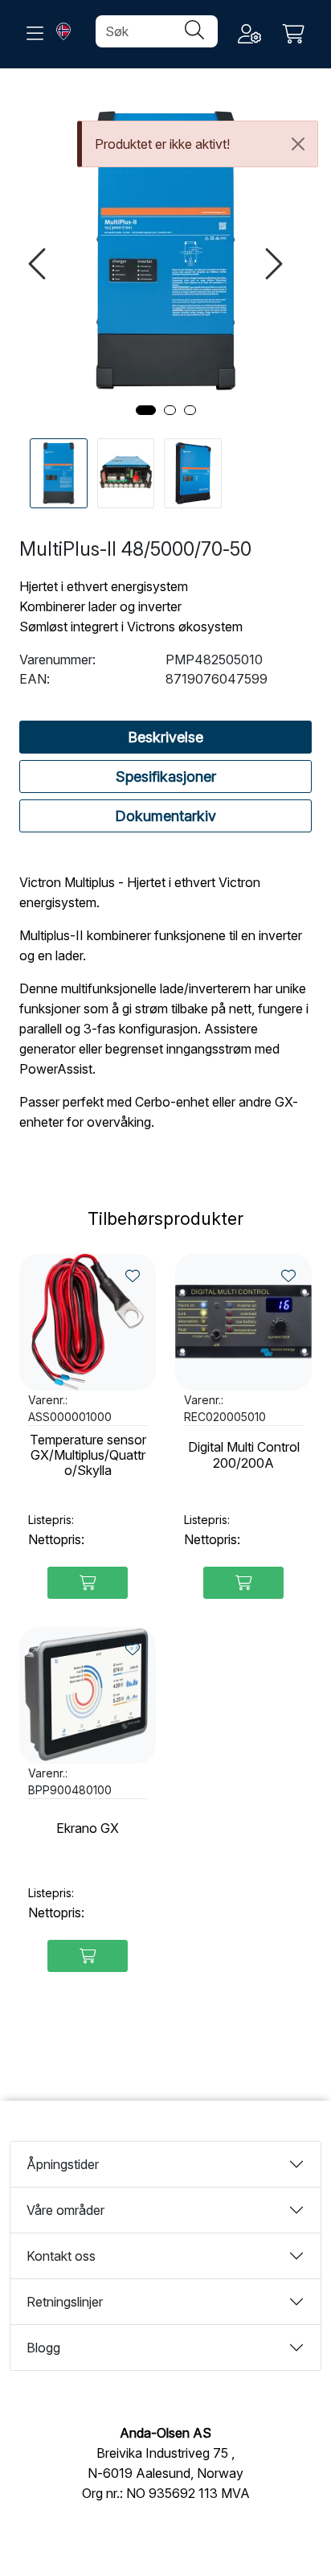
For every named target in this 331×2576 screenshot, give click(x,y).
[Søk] (194, 31)
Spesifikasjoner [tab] (166, 776)
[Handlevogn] (294, 34)
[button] (146, 410)
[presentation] (39, 264)
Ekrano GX (88, 1828)
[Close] (298, 144)
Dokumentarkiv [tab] (165, 816)
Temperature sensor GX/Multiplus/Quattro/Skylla (88, 1455)
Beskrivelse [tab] (165, 737)
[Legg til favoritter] (133, 1276)
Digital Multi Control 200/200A (244, 1455)
